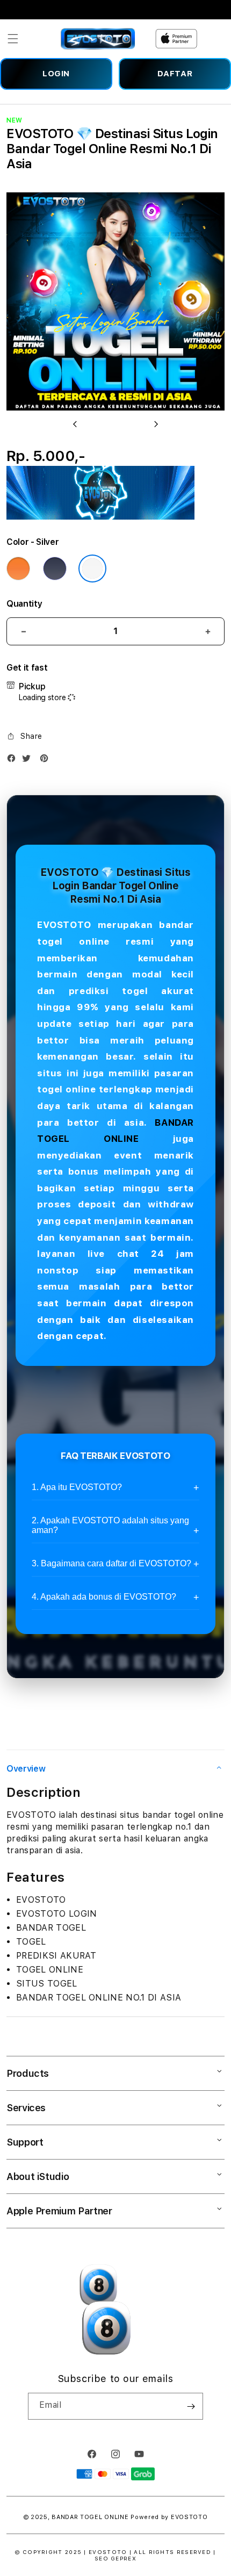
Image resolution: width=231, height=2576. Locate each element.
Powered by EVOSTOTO (169, 2517)
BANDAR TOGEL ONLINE (90, 2517)
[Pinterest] (47, 761)
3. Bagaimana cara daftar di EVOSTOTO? (111, 1563)
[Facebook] (14, 761)
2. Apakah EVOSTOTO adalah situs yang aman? (110, 1525)
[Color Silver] (92, 569)
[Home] (98, 39)
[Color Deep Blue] (55, 569)
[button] (13, 39)
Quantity (24, 604)
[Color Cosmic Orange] (18, 569)
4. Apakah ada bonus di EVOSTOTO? (104, 1597)
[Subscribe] (191, 2406)
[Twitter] (29, 761)
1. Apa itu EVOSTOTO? (77, 1487)
